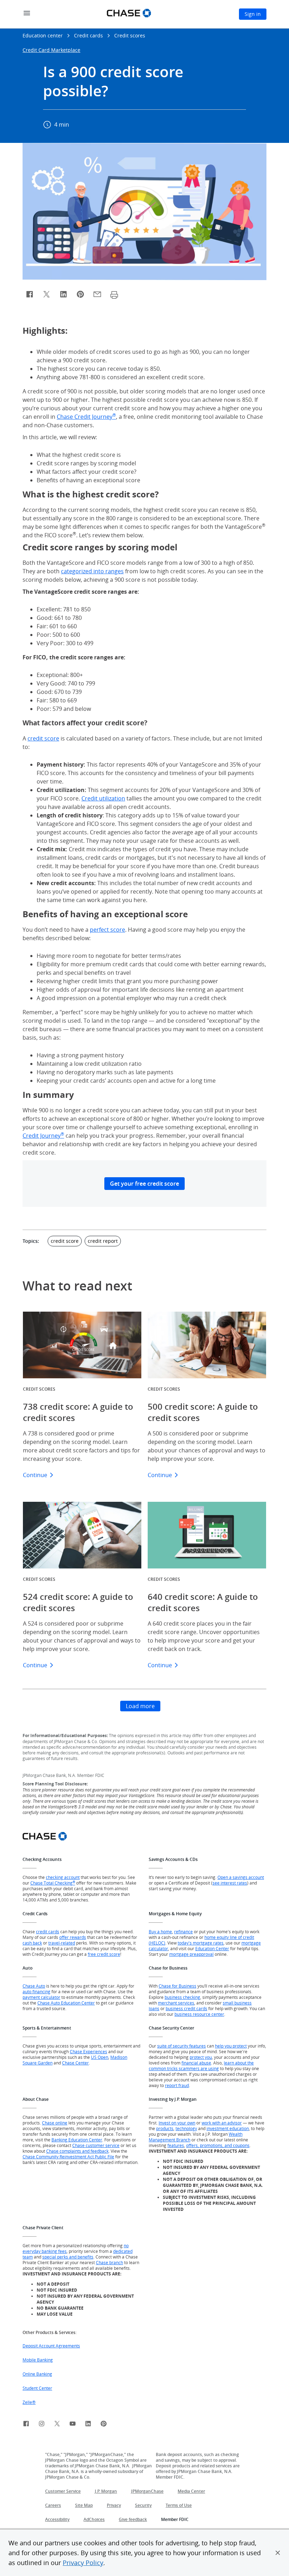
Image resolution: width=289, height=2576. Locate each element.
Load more (140, 1706)
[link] (26, 2425)
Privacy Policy (83, 2563)
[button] (278, 2553)
